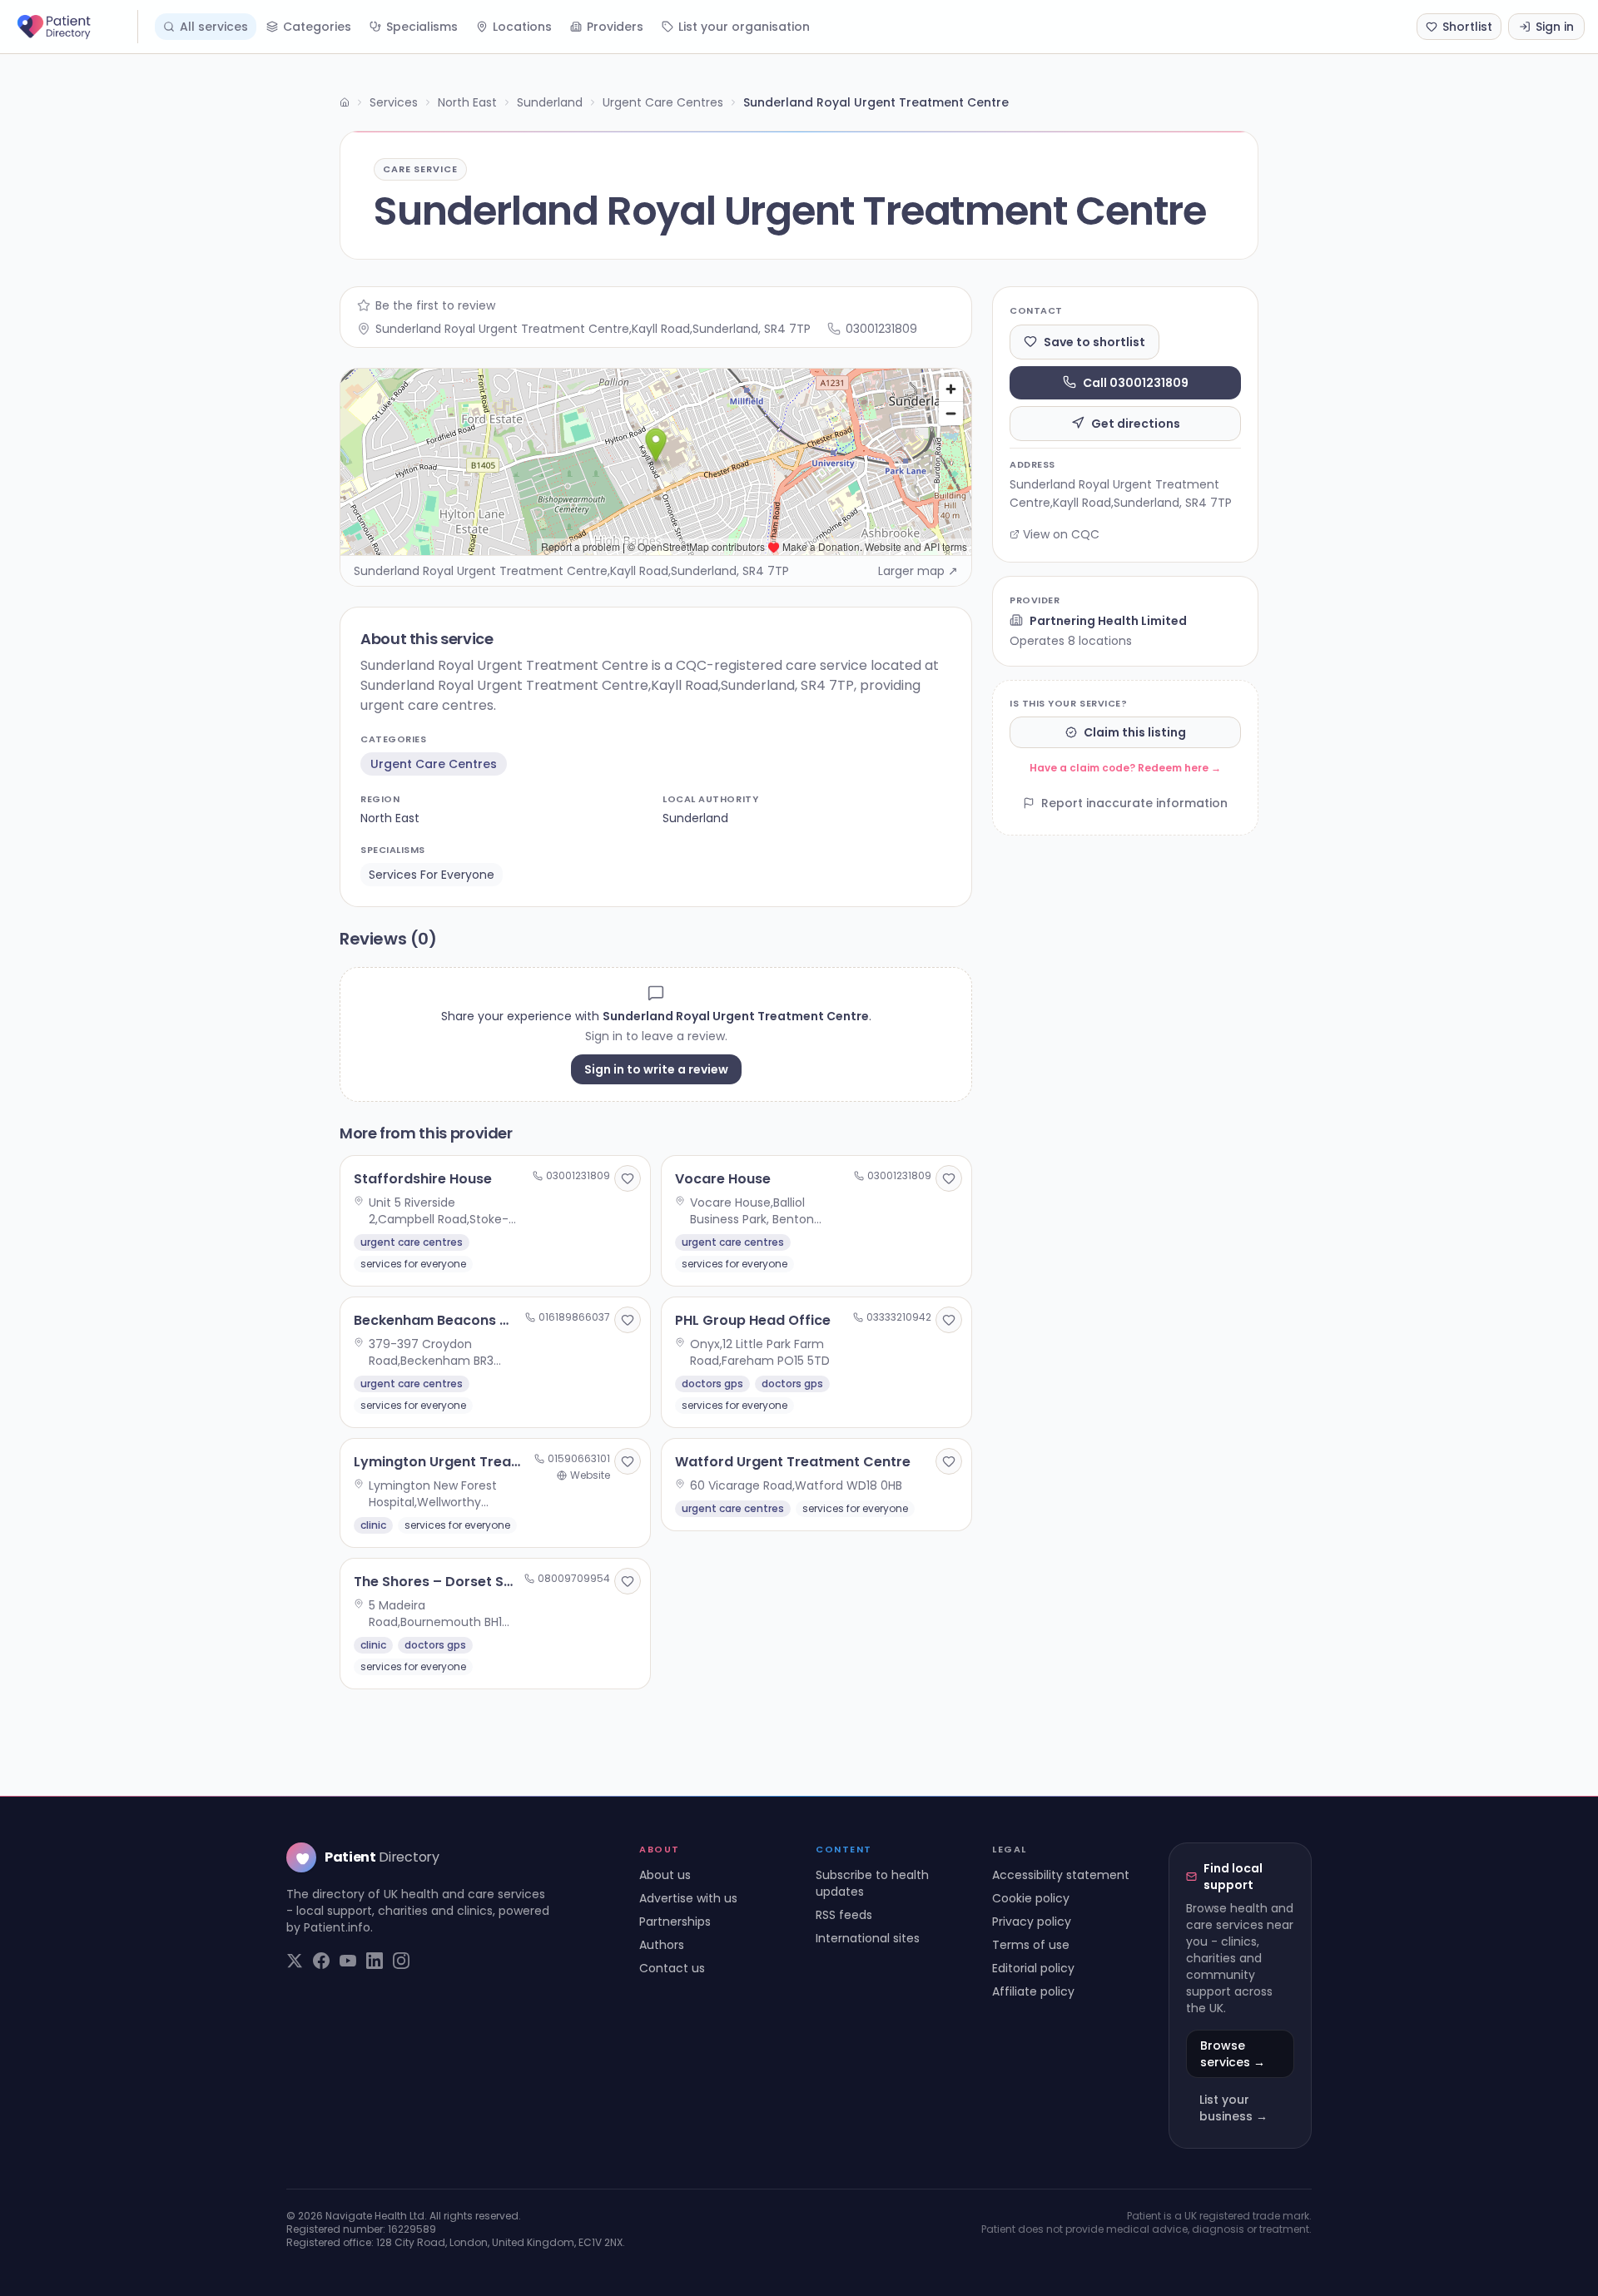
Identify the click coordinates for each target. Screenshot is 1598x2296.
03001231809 (881, 329)
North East (467, 102)
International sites (868, 1938)
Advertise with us (688, 1898)
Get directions (1136, 423)
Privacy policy (1032, 1922)
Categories (317, 27)
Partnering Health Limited (1108, 620)
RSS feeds (844, 1915)
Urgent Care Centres (663, 102)
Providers (615, 27)
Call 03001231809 (1136, 382)
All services (214, 27)
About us (665, 1875)
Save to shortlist (1094, 341)
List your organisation (744, 27)
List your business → (1233, 2108)
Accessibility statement (1061, 1875)
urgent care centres (434, 764)
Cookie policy (1031, 1898)
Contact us (672, 1968)
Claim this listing (1135, 732)
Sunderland (550, 102)
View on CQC (1061, 534)
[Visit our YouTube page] (348, 1961)
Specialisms (422, 27)
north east (390, 818)
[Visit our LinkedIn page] (375, 1961)
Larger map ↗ (918, 571)
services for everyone (432, 875)
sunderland (695, 818)
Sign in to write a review (656, 1069)
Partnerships (675, 1922)
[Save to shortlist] (628, 1178)
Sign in (1555, 27)
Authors (662, 1945)
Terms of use (1031, 1945)
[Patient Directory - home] (76, 27)
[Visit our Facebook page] (321, 1961)
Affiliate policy (1033, 1991)
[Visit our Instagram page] (401, 1961)
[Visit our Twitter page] (295, 1961)
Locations (522, 27)
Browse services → (1233, 2054)
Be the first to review (435, 305)
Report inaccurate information (1134, 803)
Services (394, 102)
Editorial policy (1033, 1968)
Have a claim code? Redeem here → (1125, 768)
